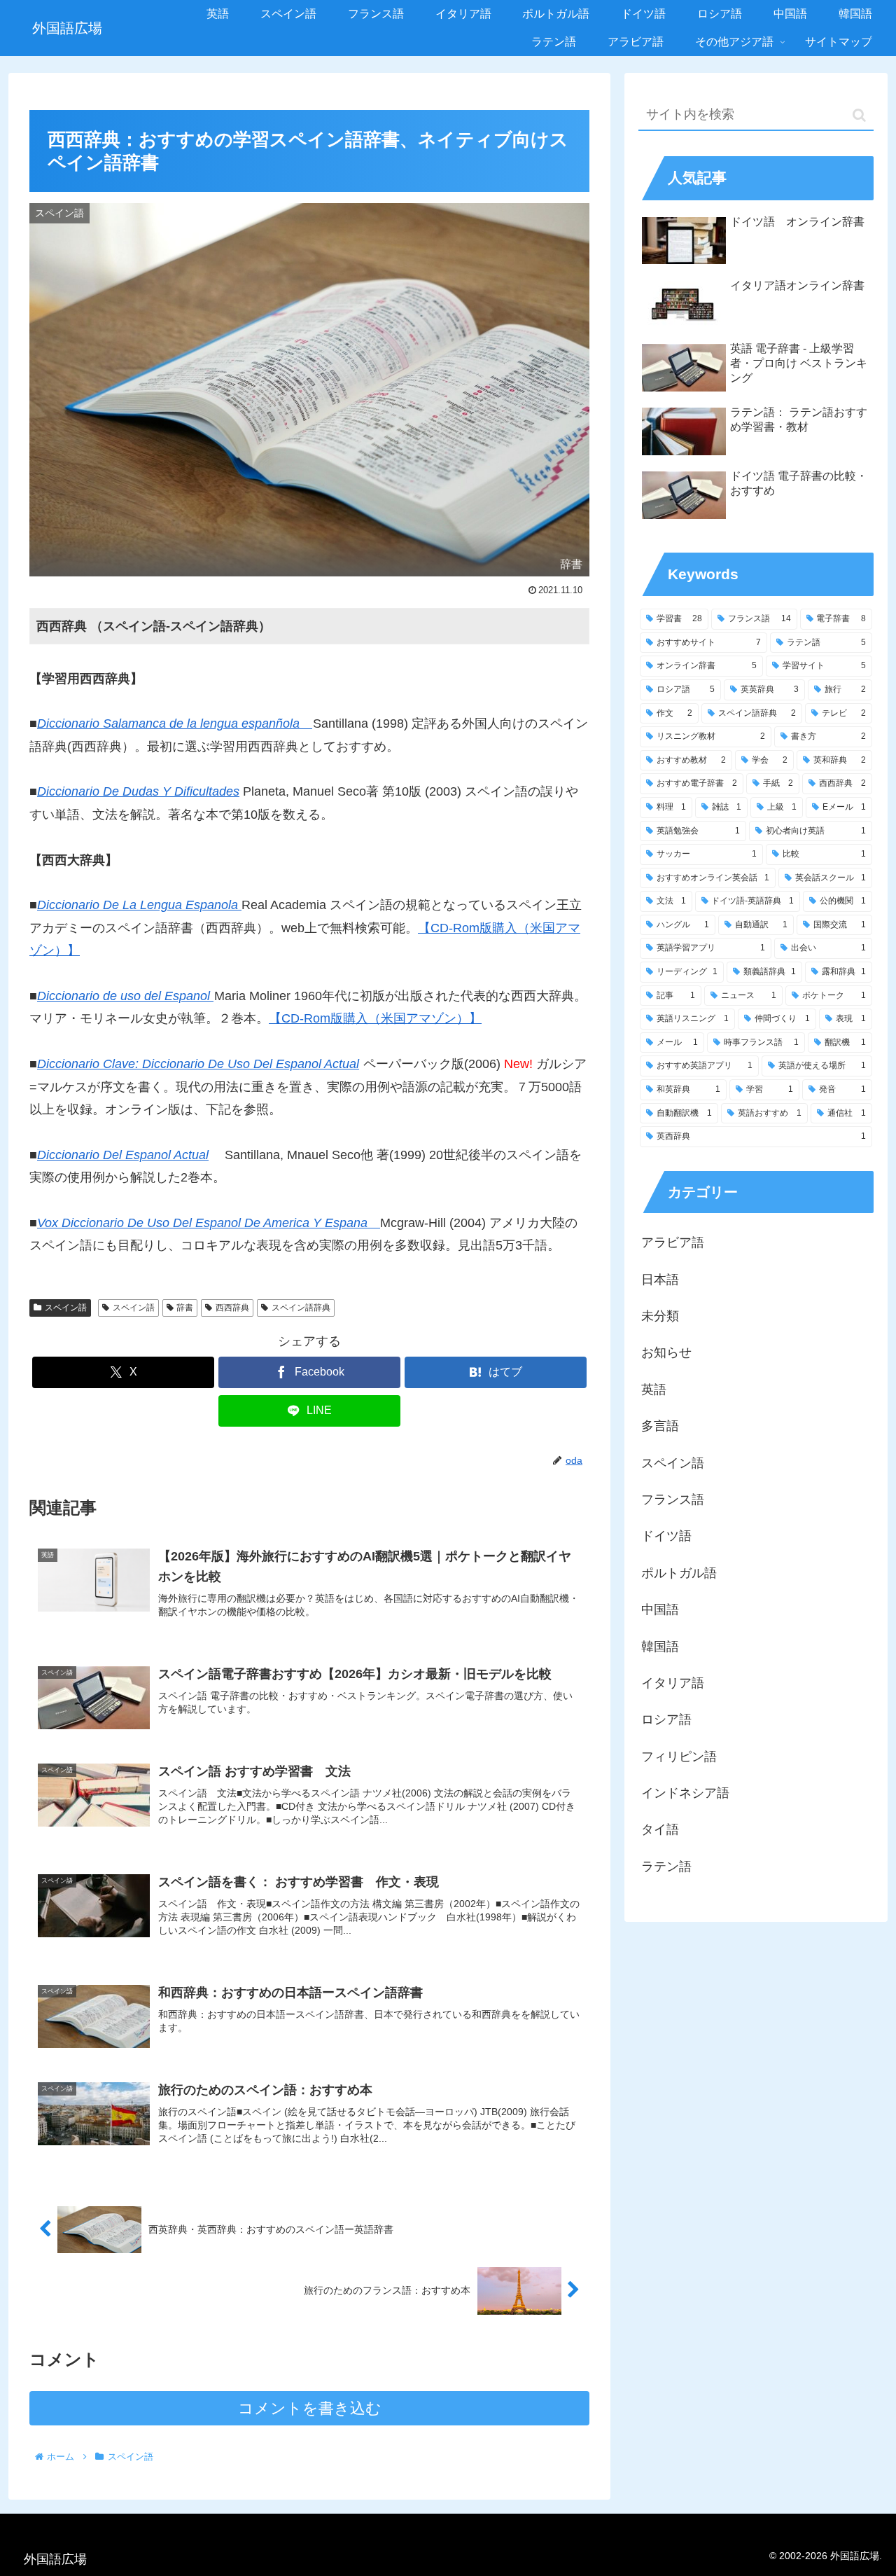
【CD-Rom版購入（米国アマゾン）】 (375, 1018)
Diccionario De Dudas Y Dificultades (138, 791)
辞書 (185, 1308)
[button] (859, 115)
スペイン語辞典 (301, 1308)
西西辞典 (232, 1308)
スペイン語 (66, 1308)
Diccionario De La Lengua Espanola (139, 905)
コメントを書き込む (310, 2408)
